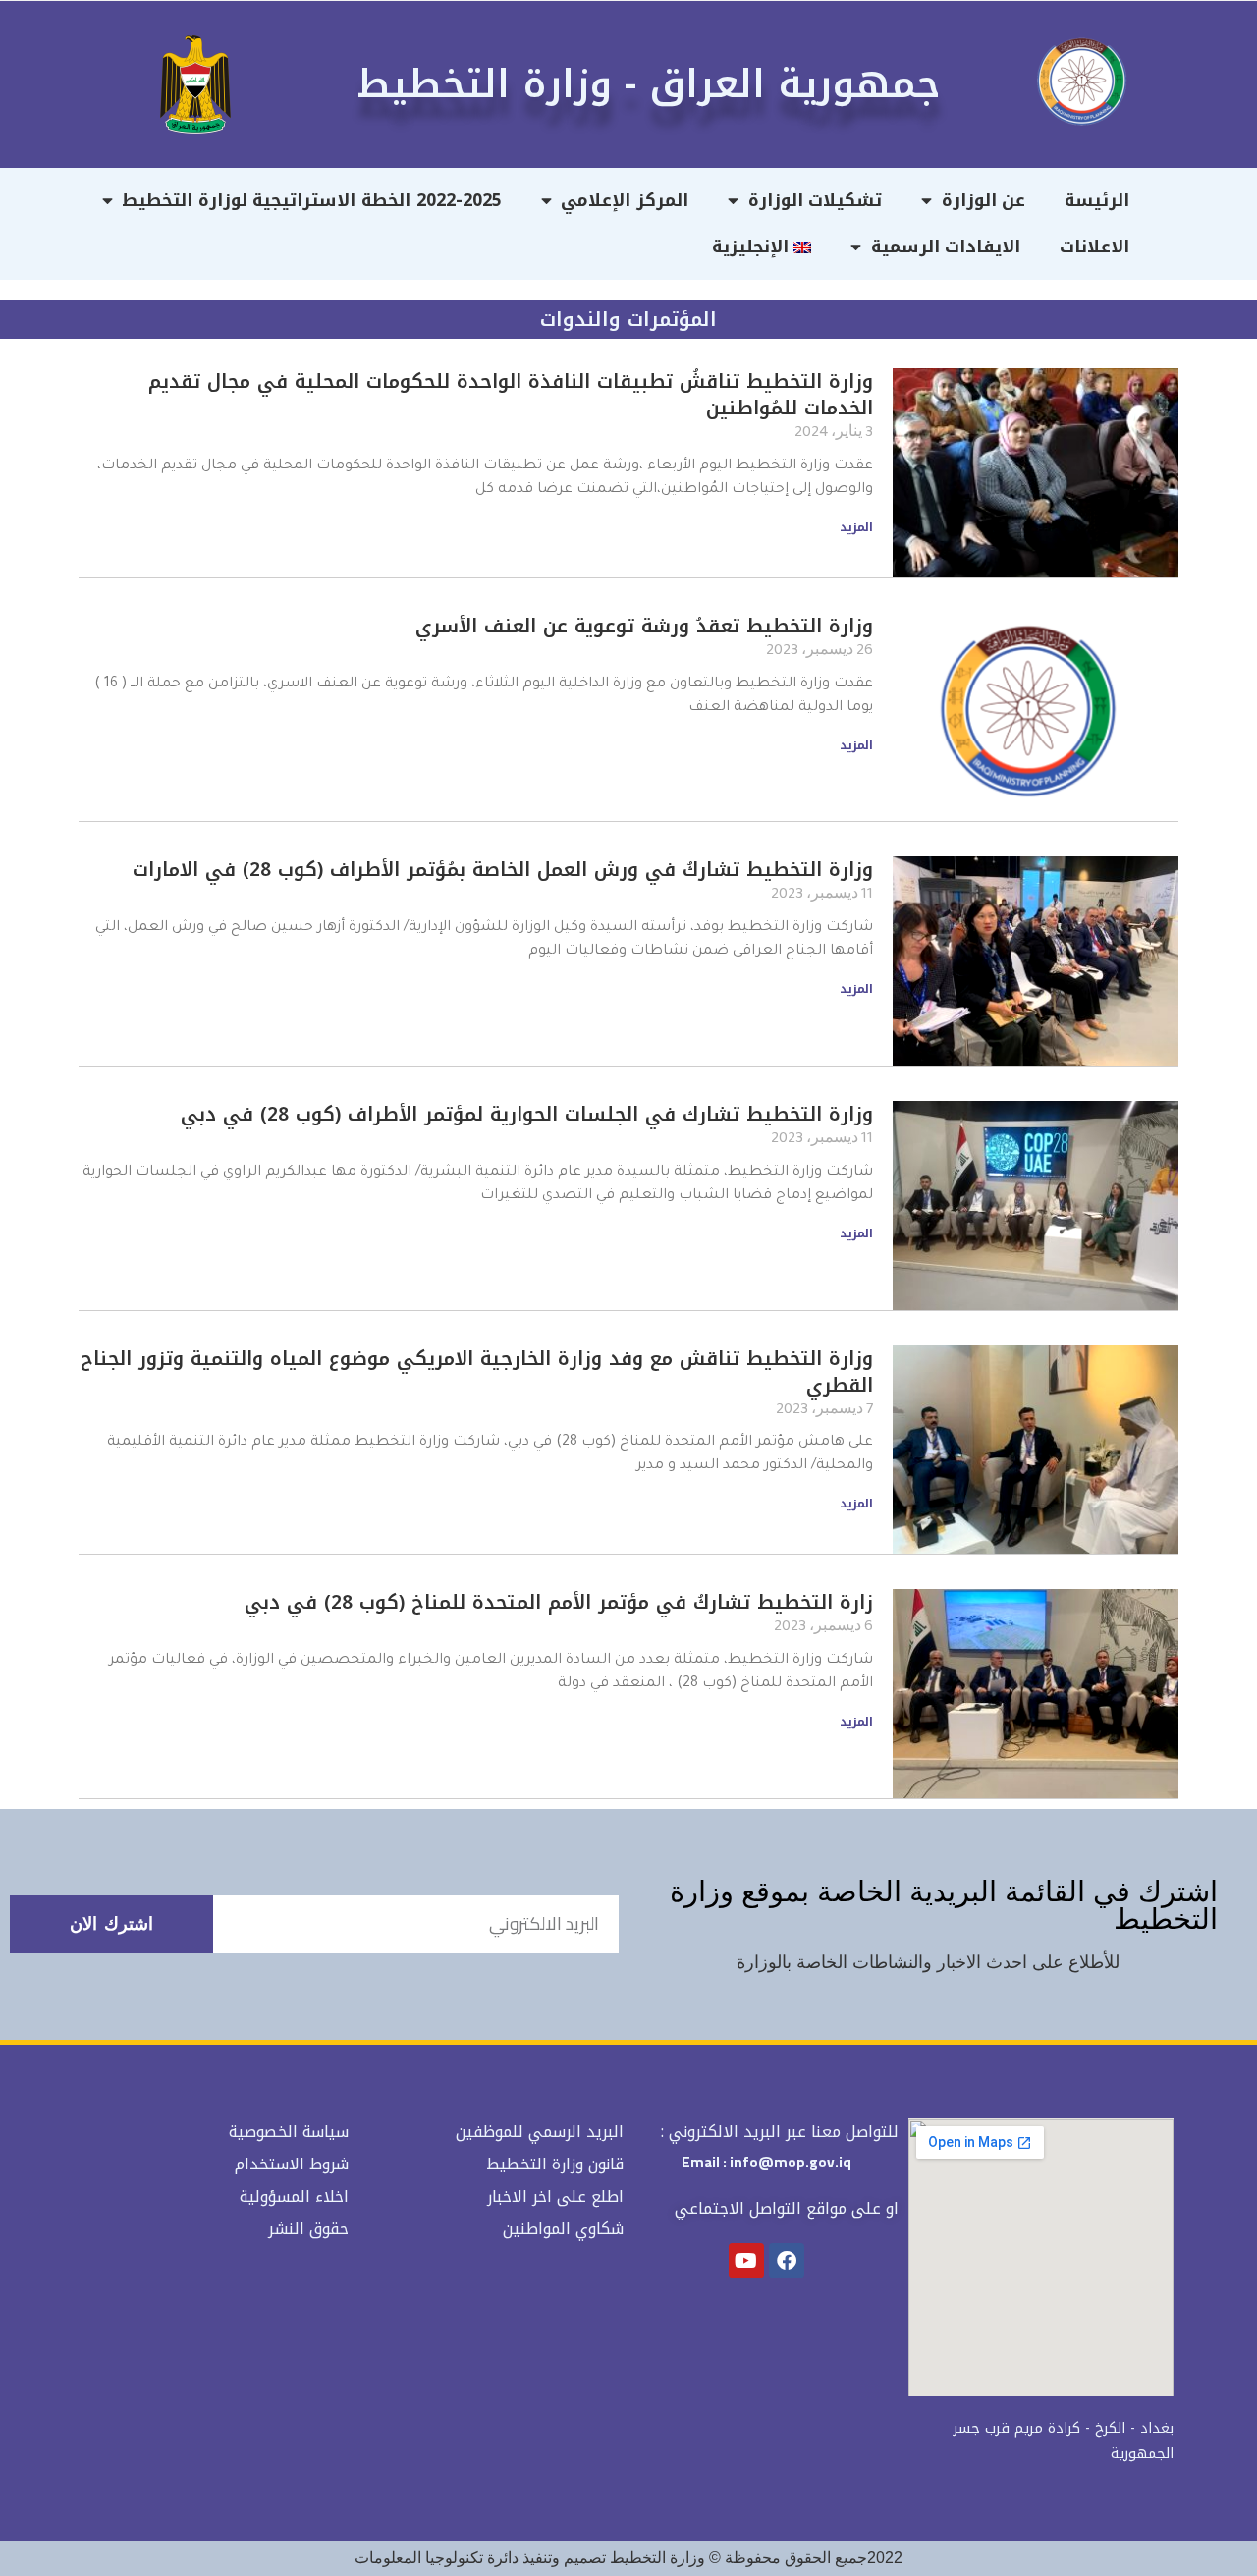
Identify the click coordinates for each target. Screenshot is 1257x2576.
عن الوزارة (984, 200)
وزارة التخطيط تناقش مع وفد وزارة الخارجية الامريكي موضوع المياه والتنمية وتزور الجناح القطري (477, 1372)
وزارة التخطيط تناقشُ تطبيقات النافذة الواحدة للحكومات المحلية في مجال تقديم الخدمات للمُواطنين (511, 395)
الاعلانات (1094, 247)
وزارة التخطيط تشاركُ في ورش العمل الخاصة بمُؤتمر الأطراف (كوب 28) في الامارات (503, 870)
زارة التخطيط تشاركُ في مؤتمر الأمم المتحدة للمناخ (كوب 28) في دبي (559, 1602)
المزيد (856, 527)
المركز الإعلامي (625, 200)
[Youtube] (746, 2261)
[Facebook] (787, 2261)
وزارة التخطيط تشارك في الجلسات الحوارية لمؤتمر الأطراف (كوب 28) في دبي (527, 1114)
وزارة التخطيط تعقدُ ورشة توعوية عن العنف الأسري (644, 626)
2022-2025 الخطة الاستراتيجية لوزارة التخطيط (311, 200)
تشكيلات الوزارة (816, 200)
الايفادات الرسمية (946, 247)
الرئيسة (1097, 200)
